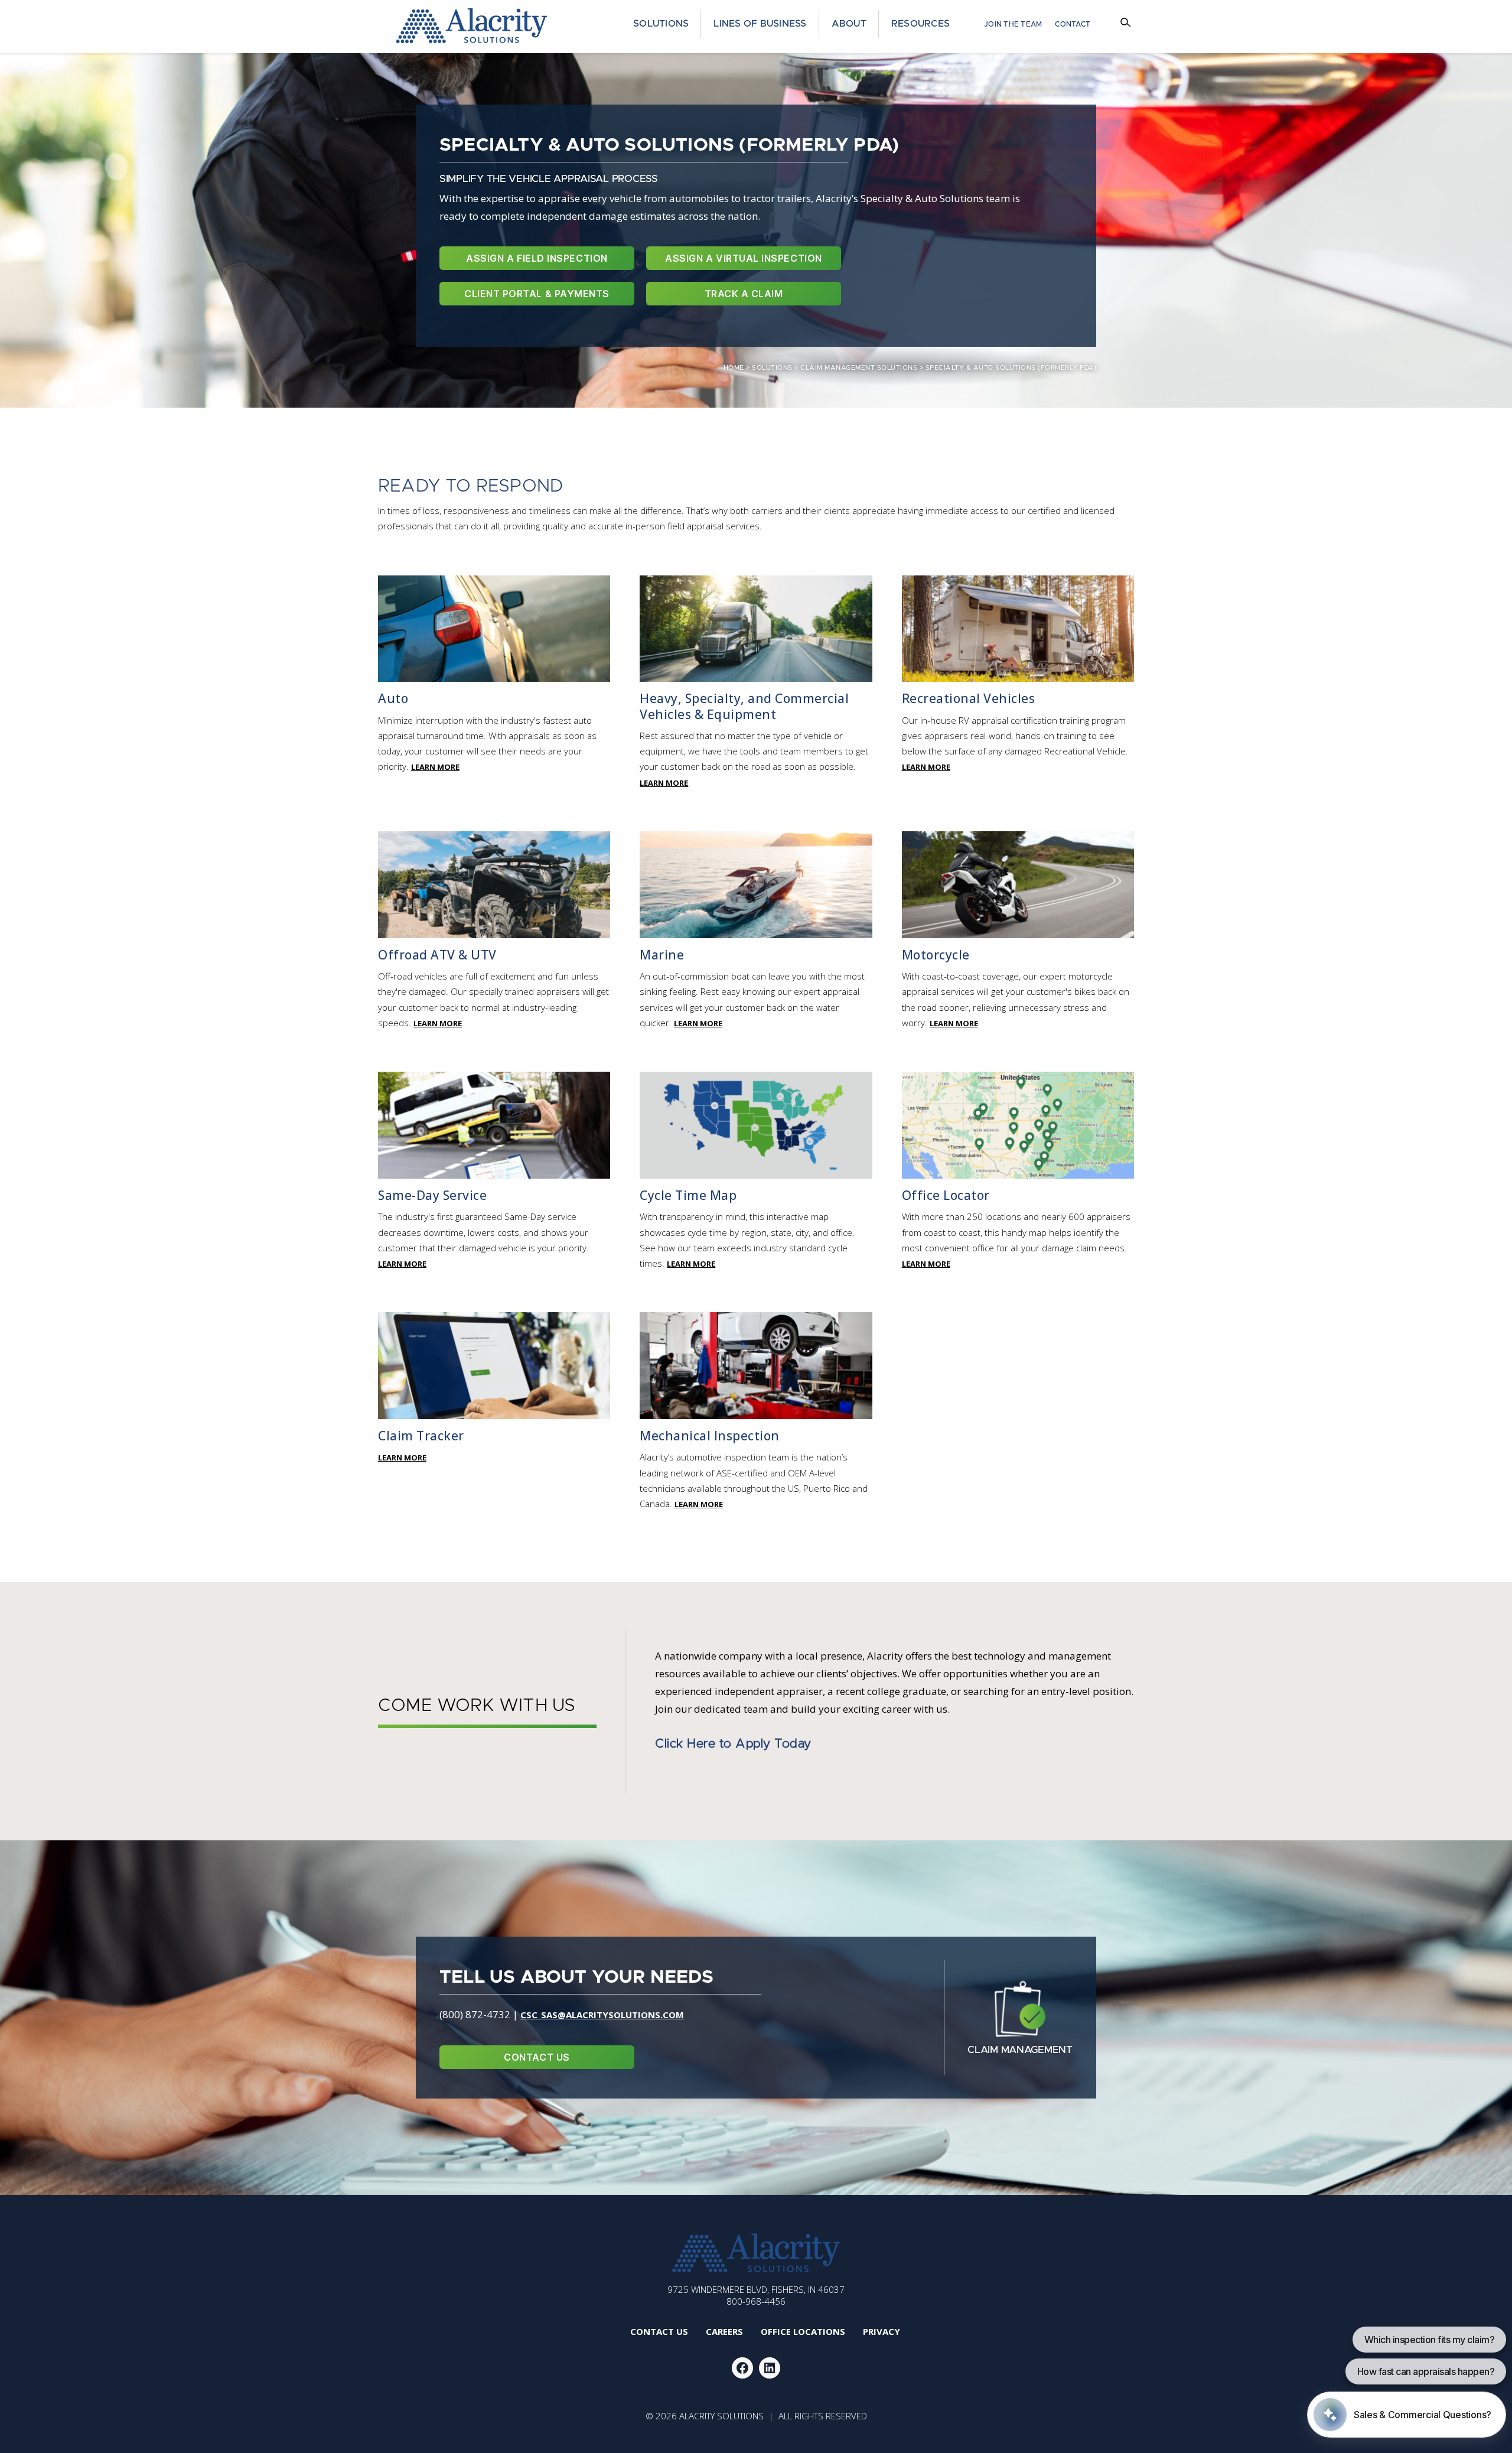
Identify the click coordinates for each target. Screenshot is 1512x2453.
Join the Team (1013, 24)
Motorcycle (936, 955)
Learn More (435, 767)
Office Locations (803, 2331)
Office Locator (946, 1195)
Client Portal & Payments (537, 294)
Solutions (661, 24)
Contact (1073, 24)
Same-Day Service (432, 1195)
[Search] (1127, 24)
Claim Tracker (421, 1436)
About (849, 24)
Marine (662, 955)
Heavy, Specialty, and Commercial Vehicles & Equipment (744, 706)
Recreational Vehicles (969, 698)
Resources (920, 24)
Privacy (882, 2331)
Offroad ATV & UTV (437, 955)
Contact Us (537, 2057)
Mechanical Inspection (710, 1436)
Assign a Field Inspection (537, 258)
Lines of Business (760, 24)
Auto (393, 698)
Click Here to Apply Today (733, 1744)
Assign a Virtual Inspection (743, 258)
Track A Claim (744, 294)
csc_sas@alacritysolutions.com (602, 2015)
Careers (724, 2331)
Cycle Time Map (688, 1195)
